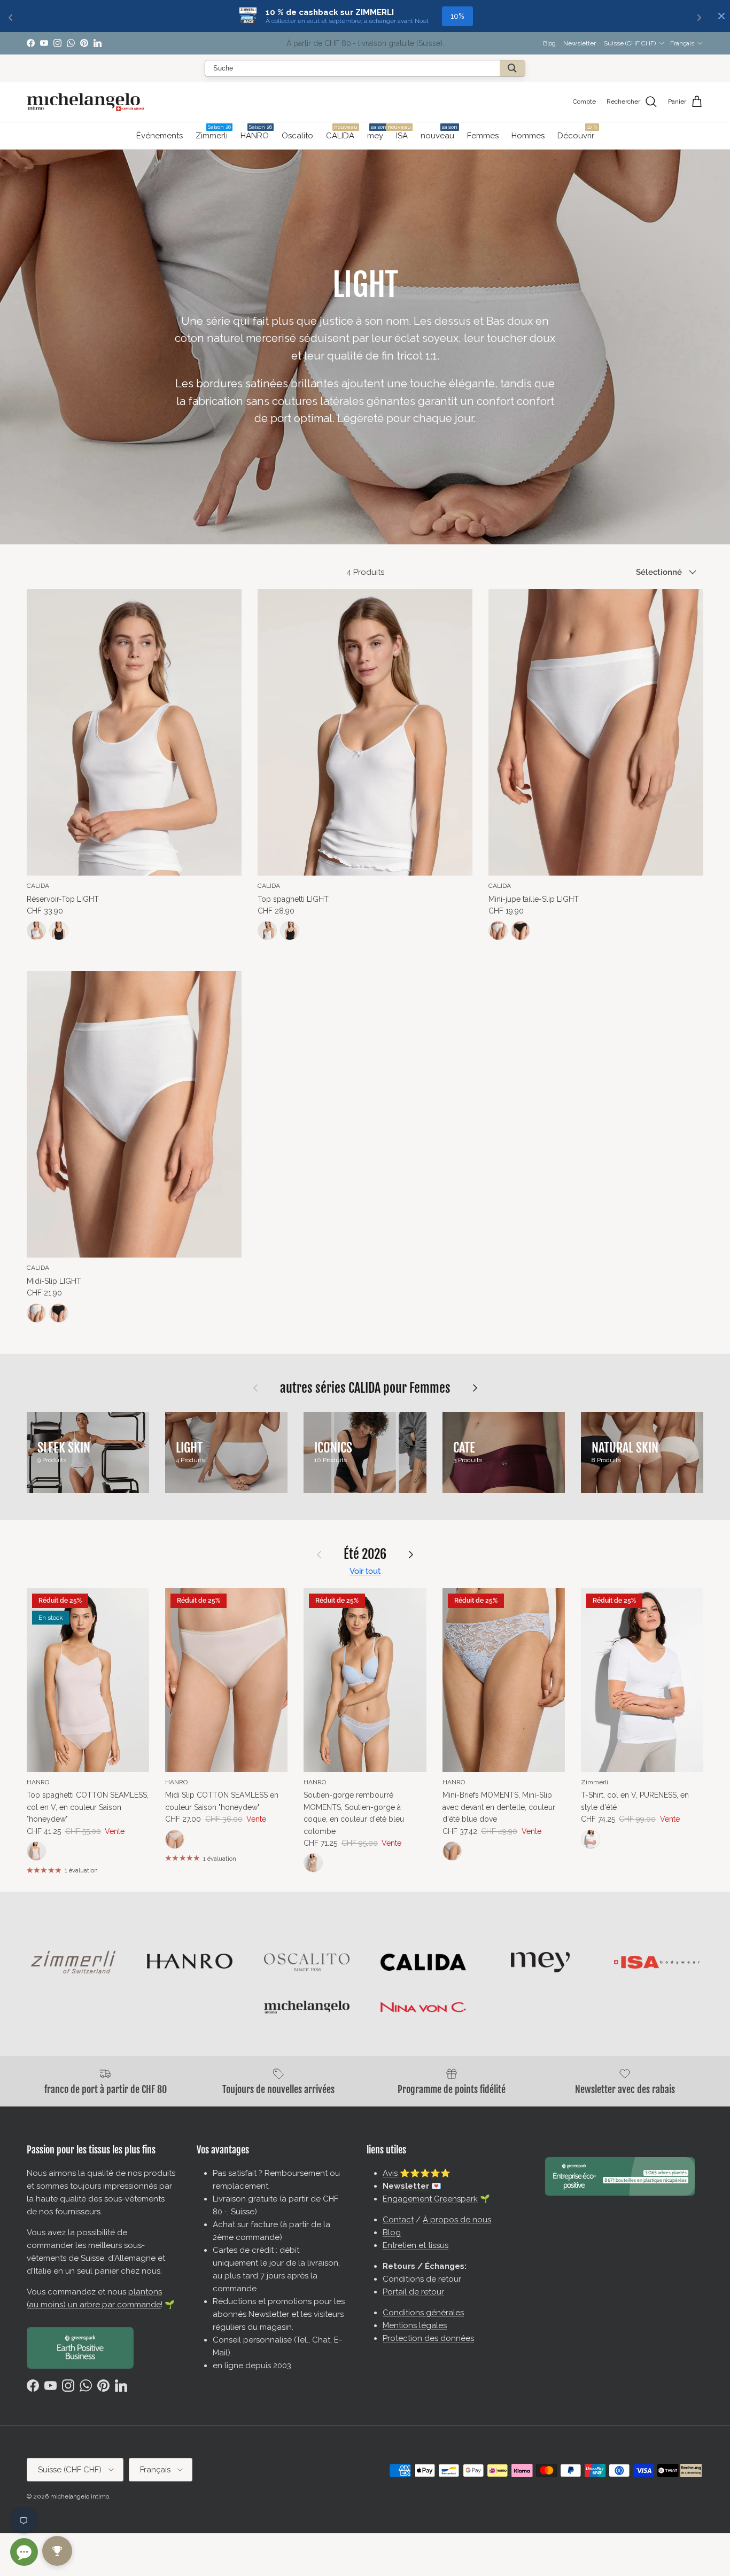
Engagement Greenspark (430, 2199)
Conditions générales (423, 2313)
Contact (398, 2220)
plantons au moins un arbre (413, 43)
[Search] (512, 68)
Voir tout (365, 1571)
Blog (549, 43)
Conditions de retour (422, 2279)
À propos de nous (457, 2220)
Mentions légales (415, 2325)
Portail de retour (413, 2292)
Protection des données (428, 2338)
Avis (390, 2173)
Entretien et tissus (416, 2245)
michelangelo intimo (80, 2496)
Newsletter (580, 43)
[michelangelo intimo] (86, 102)
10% (457, 16)
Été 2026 (365, 1554)
